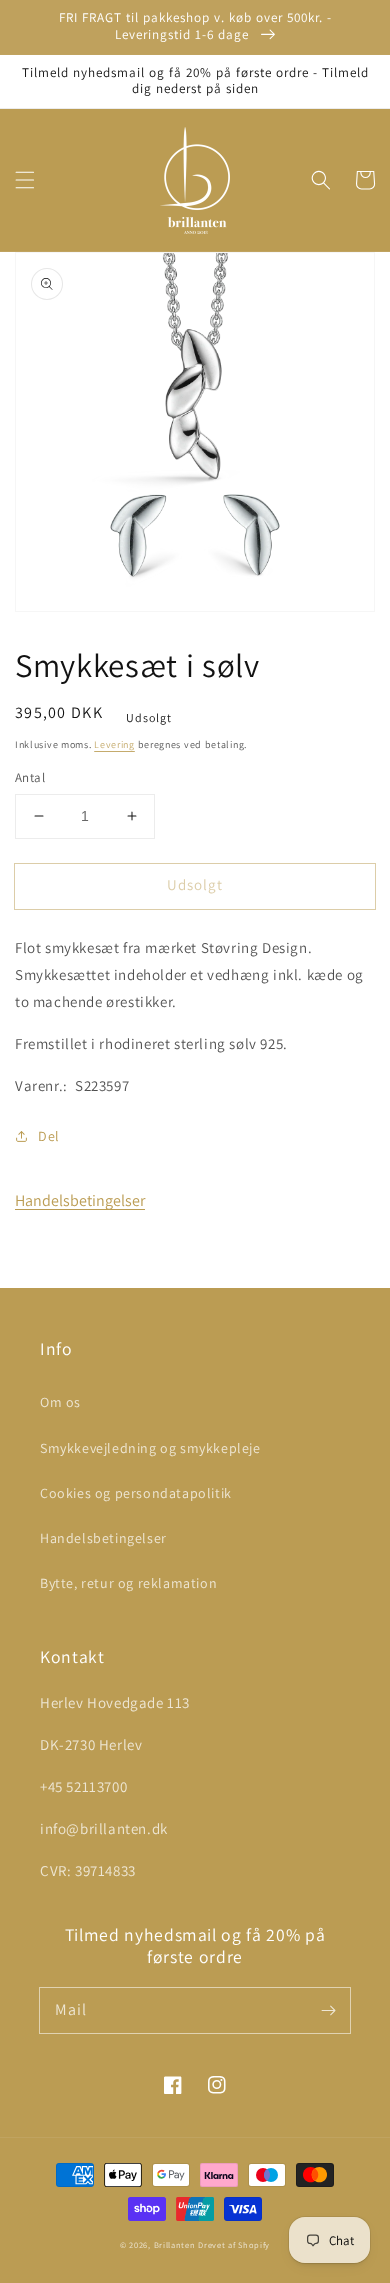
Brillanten (175, 2244)
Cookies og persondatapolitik (136, 1493)
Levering (114, 744)
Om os (60, 1402)
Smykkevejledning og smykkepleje (150, 1448)
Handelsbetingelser (80, 1200)
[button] (25, 180)
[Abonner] (328, 2010)
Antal (30, 777)
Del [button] (49, 1136)
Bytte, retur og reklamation (128, 1583)
